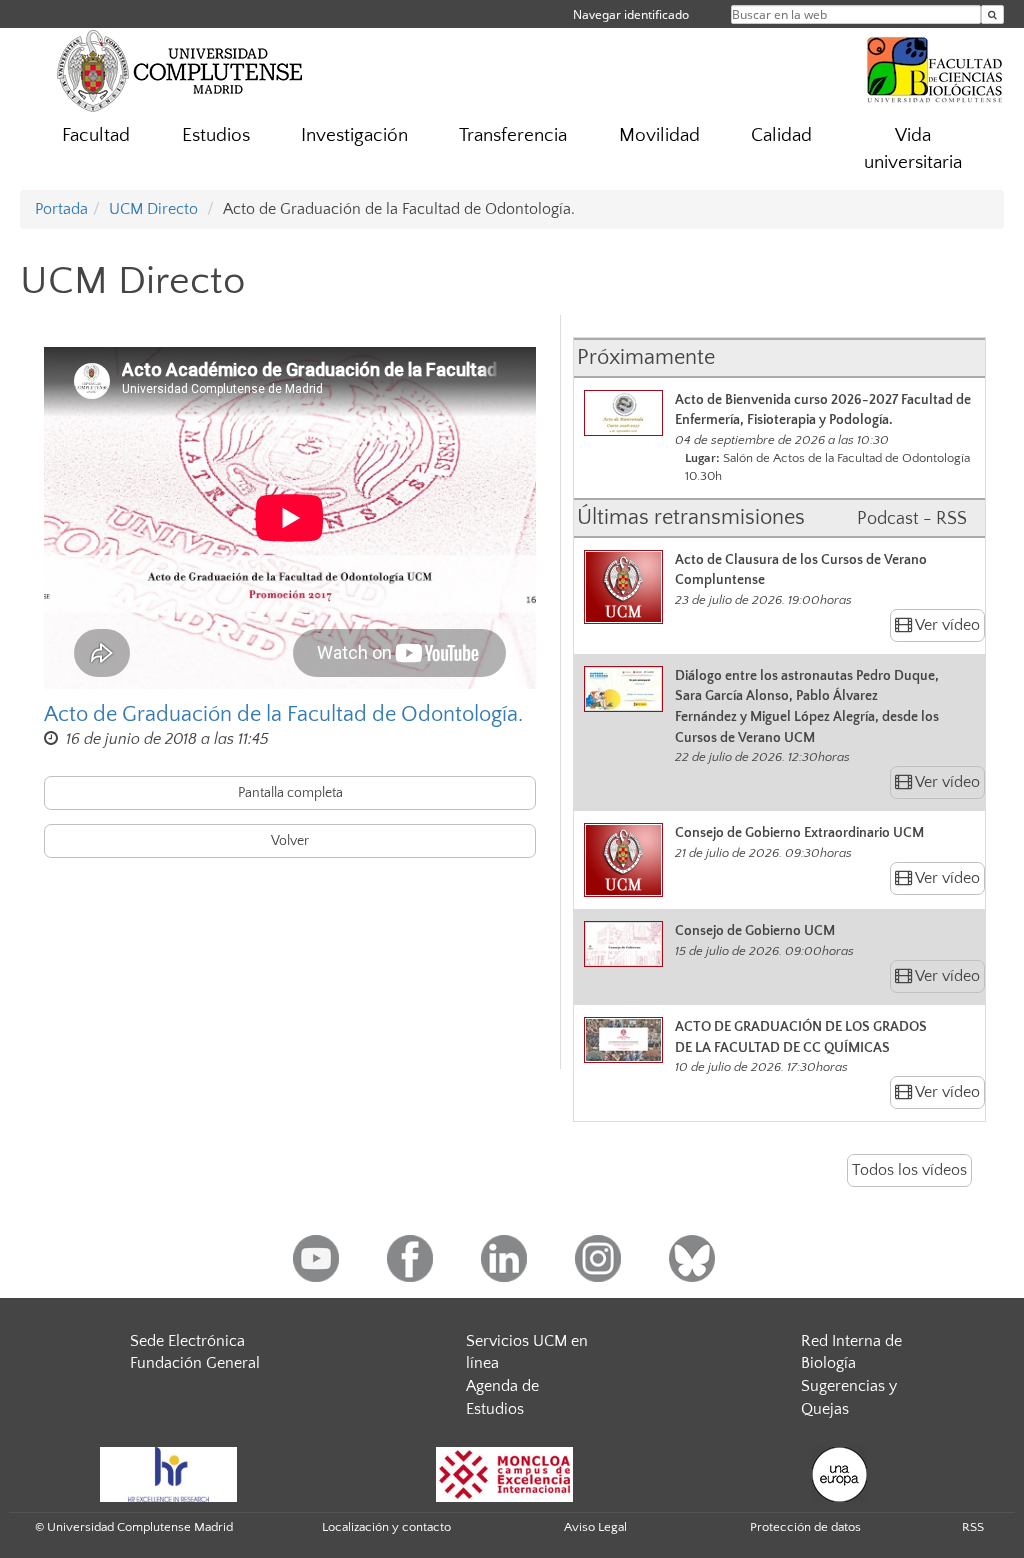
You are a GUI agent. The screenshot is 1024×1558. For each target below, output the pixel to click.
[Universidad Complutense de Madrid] (180, 70)
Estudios (216, 135)
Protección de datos (805, 1527)
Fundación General (195, 1363)
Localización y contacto (386, 1527)
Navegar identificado (631, 14)
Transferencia (513, 135)
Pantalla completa (290, 793)
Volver (290, 841)
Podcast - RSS (912, 519)
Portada (61, 209)
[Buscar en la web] (992, 14)
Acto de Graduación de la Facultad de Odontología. (283, 714)
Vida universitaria (913, 149)
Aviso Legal (595, 1527)
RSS (973, 1527)
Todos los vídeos (909, 1170)
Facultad (96, 135)
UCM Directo (153, 209)
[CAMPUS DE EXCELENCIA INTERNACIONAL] (505, 1473)
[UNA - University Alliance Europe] (839, 1473)
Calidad (781, 135)
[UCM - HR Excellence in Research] (169, 1473)
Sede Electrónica (187, 1341)
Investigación (354, 135)
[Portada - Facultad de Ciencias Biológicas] (935, 67)
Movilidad (659, 135)
